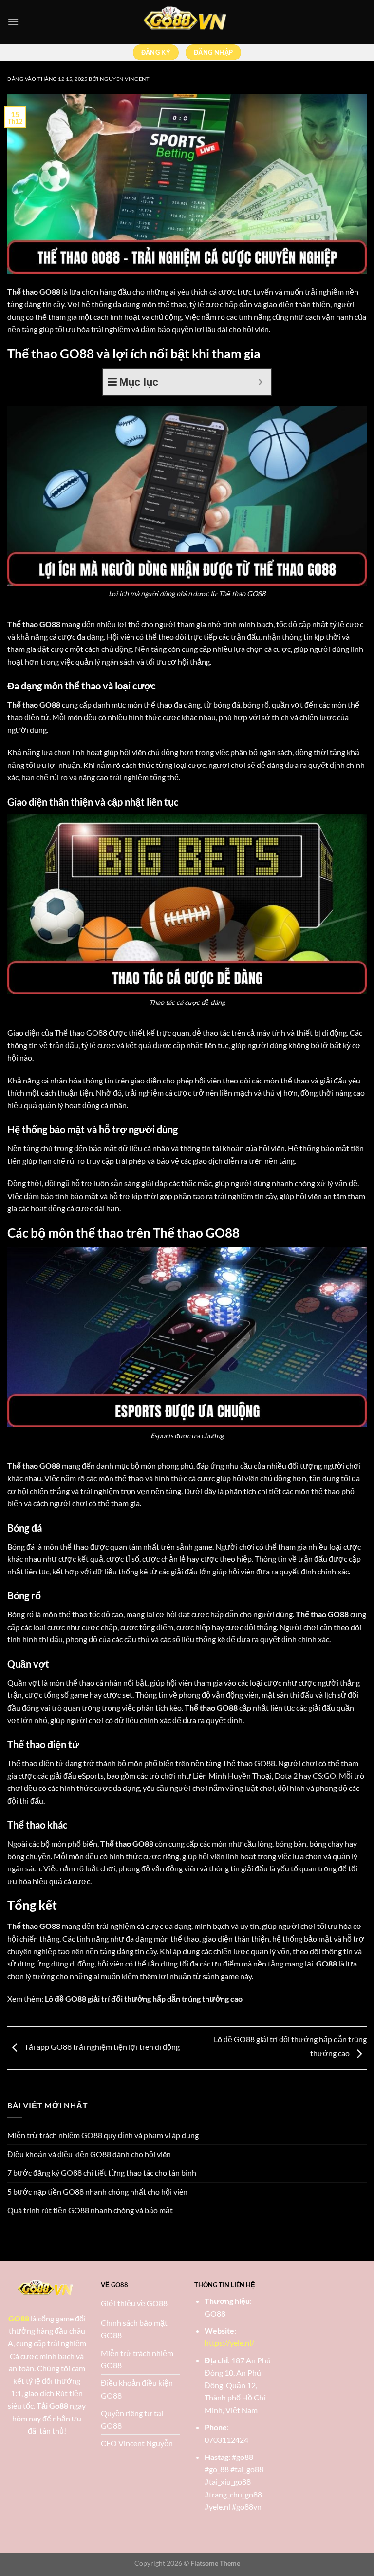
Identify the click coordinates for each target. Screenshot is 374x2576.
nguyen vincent (124, 79)
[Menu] (13, 22)
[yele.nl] (187, 22)
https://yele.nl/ (229, 2343)
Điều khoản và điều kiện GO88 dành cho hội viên (89, 2154)
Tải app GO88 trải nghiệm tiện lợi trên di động (101, 2047)
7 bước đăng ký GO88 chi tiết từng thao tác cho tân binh (102, 2173)
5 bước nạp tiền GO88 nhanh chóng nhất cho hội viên (97, 2192)
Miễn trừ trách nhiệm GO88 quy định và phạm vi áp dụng (103, 2135)
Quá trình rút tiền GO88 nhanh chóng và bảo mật (90, 2210)
